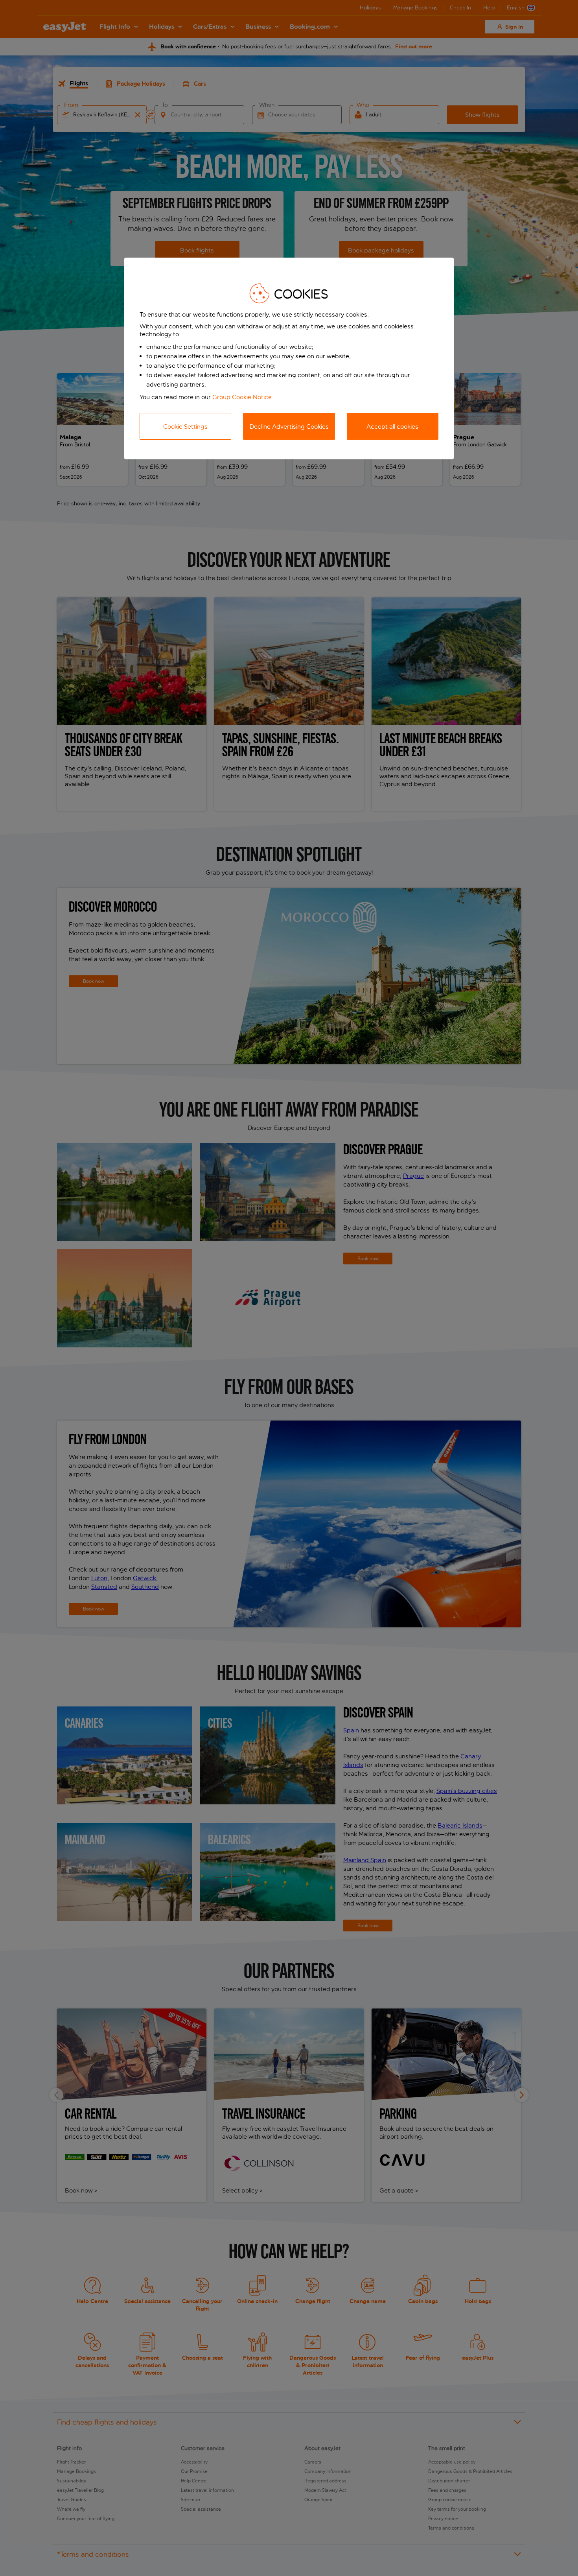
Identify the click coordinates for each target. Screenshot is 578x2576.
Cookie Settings (185, 427)
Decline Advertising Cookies (289, 427)
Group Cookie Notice (242, 397)
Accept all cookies (392, 427)
